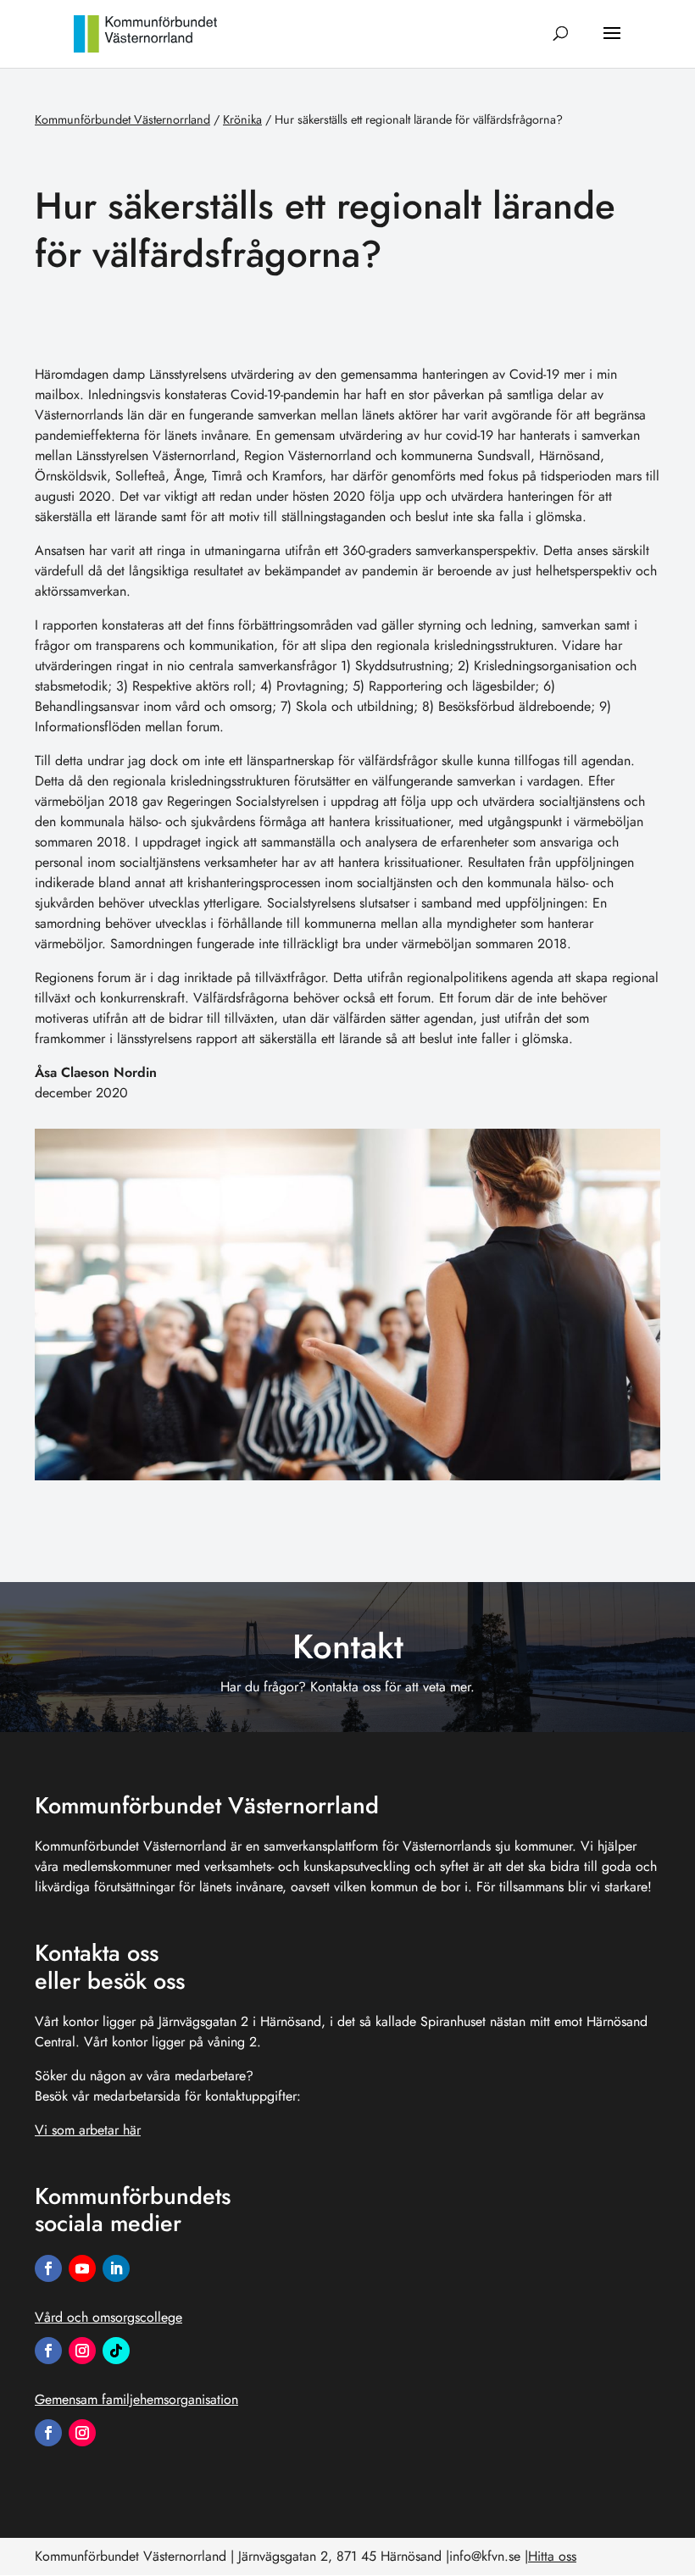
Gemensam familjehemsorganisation (136, 2399)
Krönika (242, 119)
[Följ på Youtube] (82, 2268)
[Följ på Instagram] (82, 2351)
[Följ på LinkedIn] (116, 2268)
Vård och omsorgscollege (108, 2317)
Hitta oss (552, 2556)
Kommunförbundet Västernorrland (122, 119)
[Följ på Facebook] (48, 2268)
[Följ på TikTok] (116, 2351)
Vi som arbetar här (88, 2130)
